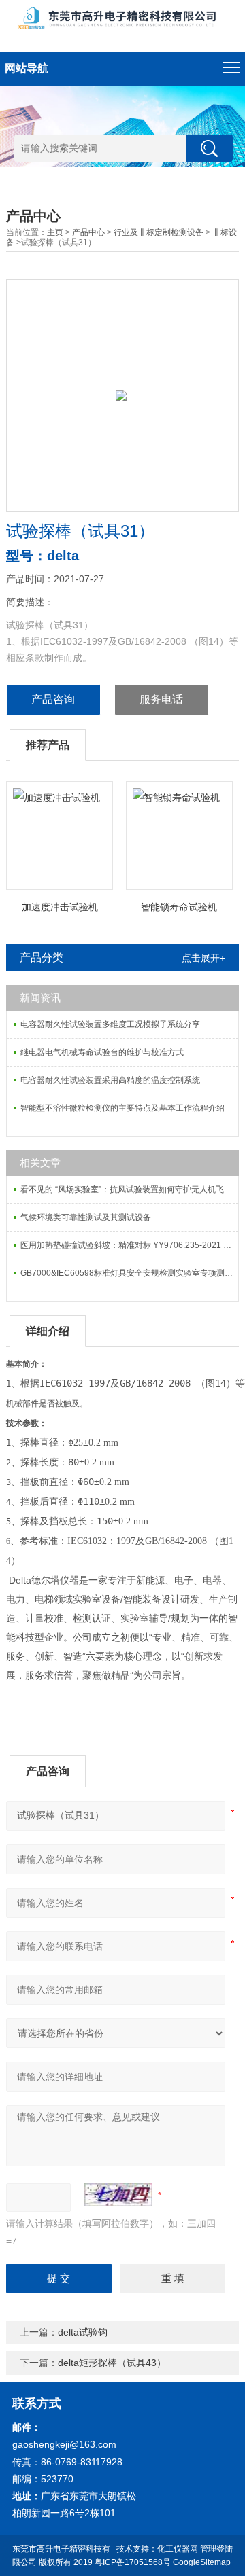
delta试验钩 (83, 2332)
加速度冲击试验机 (60, 907)
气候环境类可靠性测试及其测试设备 (86, 1217)
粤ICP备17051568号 (133, 2562)
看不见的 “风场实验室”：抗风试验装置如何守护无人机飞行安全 (129, 1189)
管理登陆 (216, 2549)
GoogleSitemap (202, 2562)
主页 (55, 232)
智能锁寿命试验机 (179, 907)
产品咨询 (53, 699)
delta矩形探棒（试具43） (112, 2363)
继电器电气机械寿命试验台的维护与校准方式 (102, 1052)
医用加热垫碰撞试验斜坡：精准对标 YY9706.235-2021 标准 (129, 1245)
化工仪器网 (178, 2549)
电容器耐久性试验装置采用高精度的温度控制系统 (110, 1080)
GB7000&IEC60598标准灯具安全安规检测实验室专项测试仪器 (129, 1273)
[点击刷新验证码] (118, 2195)
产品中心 (88, 232)
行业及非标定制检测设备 (159, 232)
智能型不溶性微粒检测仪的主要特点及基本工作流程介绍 (122, 1108)
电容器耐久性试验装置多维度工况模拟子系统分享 (110, 1024)
